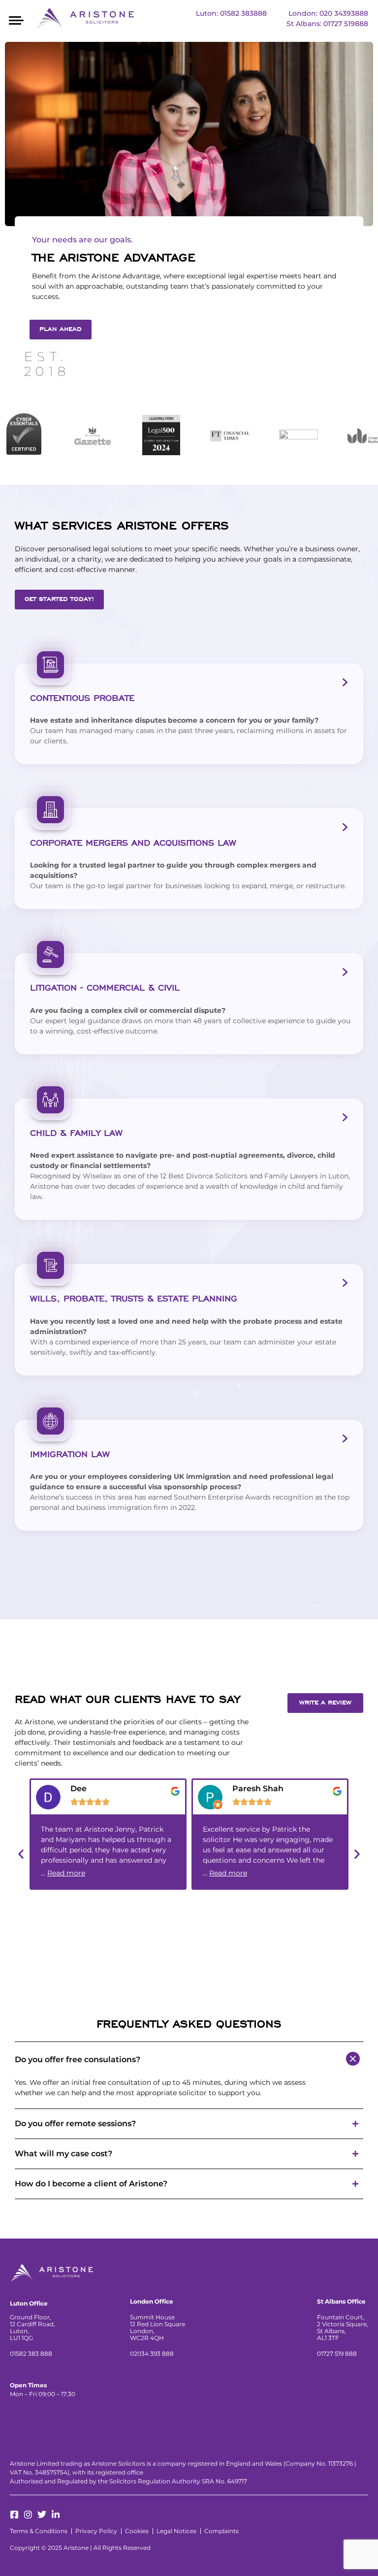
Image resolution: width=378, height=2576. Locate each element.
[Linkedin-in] (56, 2514)
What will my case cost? (63, 2154)
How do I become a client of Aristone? (91, 2184)
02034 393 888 (152, 2354)
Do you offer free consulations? (78, 2060)
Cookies (137, 2531)
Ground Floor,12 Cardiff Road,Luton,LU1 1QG (32, 2327)
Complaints (221, 2531)
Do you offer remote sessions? (75, 2124)
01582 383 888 (31, 2354)
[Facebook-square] (14, 2514)
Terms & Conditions (39, 2531)
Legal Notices (176, 2531)
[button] (16, 19)
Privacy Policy (96, 2531)
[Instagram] (28, 2514)
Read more (66, 1873)
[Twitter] (42, 2514)
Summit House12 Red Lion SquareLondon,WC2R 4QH (157, 2327)
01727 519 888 (337, 2354)
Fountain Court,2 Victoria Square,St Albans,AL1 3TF (343, 2327)
